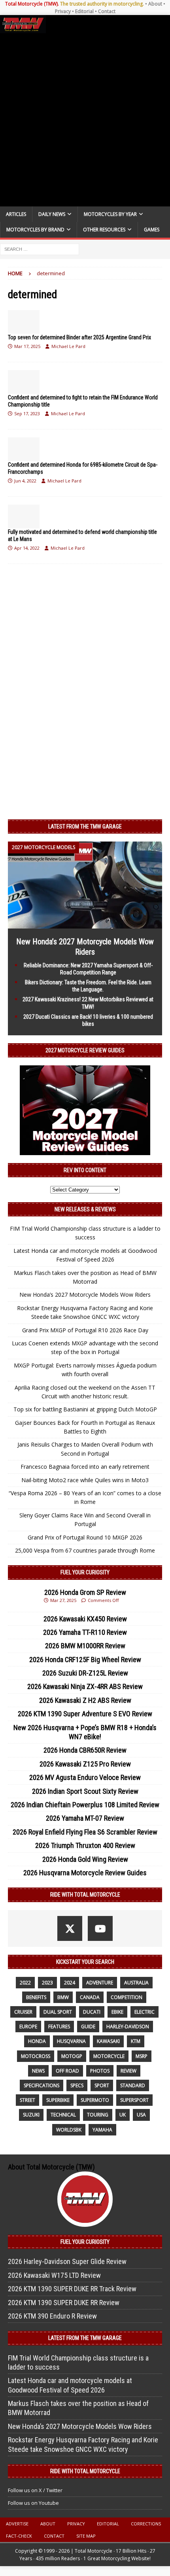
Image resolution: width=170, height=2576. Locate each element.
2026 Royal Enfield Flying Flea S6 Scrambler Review (85, 1832)
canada (90, 1997)
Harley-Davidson (128, 2027)
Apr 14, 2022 (27, 548)
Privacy (63, 11)
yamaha (102, 2130)
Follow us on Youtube (33, 2503)
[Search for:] (40, 249)
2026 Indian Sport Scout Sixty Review (85, 1791)
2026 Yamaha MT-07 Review (85, 1818)
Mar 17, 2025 (27, 346)
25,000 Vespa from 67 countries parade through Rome (85, 1550)
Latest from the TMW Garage (85, 827)
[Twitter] (70, 1928)
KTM (136, 2041)
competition (127, 1997)
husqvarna (71, 2041)
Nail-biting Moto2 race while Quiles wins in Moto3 (85, 1480)
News (38, 2071)
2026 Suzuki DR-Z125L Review (85, 1673)
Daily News (52, 214)
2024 (70, 1983)
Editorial (84, 11)
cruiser (23, 2012)
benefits (36, 1997)
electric (144, 2012)
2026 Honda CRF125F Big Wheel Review (85, 1660)
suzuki (31, 2115)
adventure (100, 1983)
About (155, 4)
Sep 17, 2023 (27, 413)
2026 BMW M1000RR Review (85, 1646)
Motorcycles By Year (110, 214)
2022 (25, 1983)
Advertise (17, 2524)
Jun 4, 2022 (25, 481)
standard (133, 2085)
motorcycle (109, 2056)
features (59, 2027)
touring (98, 2115)
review (128, 2071)
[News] (24, 322)
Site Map (86, 2536)
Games (152, 230)
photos (100, 2071)
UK (123, 2115)
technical (63, 2115)
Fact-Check (19, 2536)
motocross (36, 2056)
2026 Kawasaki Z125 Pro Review (85, 1764)
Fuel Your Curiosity (85, 1572)
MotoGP (72, 2056)
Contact (107, 11)
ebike (117, 2012)
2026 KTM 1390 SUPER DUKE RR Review (64, 2303)
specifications (42, 2085)
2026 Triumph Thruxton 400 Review (85, 1845)
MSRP (142, 2056)
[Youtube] (100, 1928)
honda (37, 2041)
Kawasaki (108, 2041)
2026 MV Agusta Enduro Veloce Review (85, 1777)
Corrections (146, 2524)
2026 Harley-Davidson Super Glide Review (67, 2261)
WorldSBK (69, 2130)
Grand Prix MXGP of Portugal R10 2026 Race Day (85, 1330)
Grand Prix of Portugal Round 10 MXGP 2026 (85, 1537)
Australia (136, 1983)
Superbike (58, 2100)
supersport (134, 2100)
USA (141, 2115)
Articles (16, 214)
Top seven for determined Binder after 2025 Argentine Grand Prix (79, 337)
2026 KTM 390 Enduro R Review (52, 2316)
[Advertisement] (85, 120)
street (27, 2100)
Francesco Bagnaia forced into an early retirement (85, 1467)
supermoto (95, 2100)
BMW (63, 1997)
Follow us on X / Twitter (35, 2490)
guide (88, 2027)
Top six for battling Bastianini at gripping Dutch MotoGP (85, 1409)
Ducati (92, 2012)
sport (102, 2085)
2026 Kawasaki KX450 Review (85, 1619)
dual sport (58, 2012)
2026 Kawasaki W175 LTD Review (54, 2275)
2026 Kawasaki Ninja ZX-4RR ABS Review (85, 1686)
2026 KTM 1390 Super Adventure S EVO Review (85, 1714)
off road (67, 2071)
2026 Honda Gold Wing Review (85, 1859)
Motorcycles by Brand (35, 230)
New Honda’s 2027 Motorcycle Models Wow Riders (85, 1295)
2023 (47, 1983)
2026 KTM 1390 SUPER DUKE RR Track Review (72, 2289)
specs (77, 2085)
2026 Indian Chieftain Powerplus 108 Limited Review (85, 1805)
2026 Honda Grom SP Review (85, 1592)
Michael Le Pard (68, 346)
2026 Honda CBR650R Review (85, 1750)
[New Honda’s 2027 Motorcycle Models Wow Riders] (85, 924)
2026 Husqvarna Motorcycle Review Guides (85, 1873)
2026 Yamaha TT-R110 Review (85, 1632)
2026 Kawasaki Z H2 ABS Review (85, 1700)
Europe (28, 2027)
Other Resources (104, 230)
